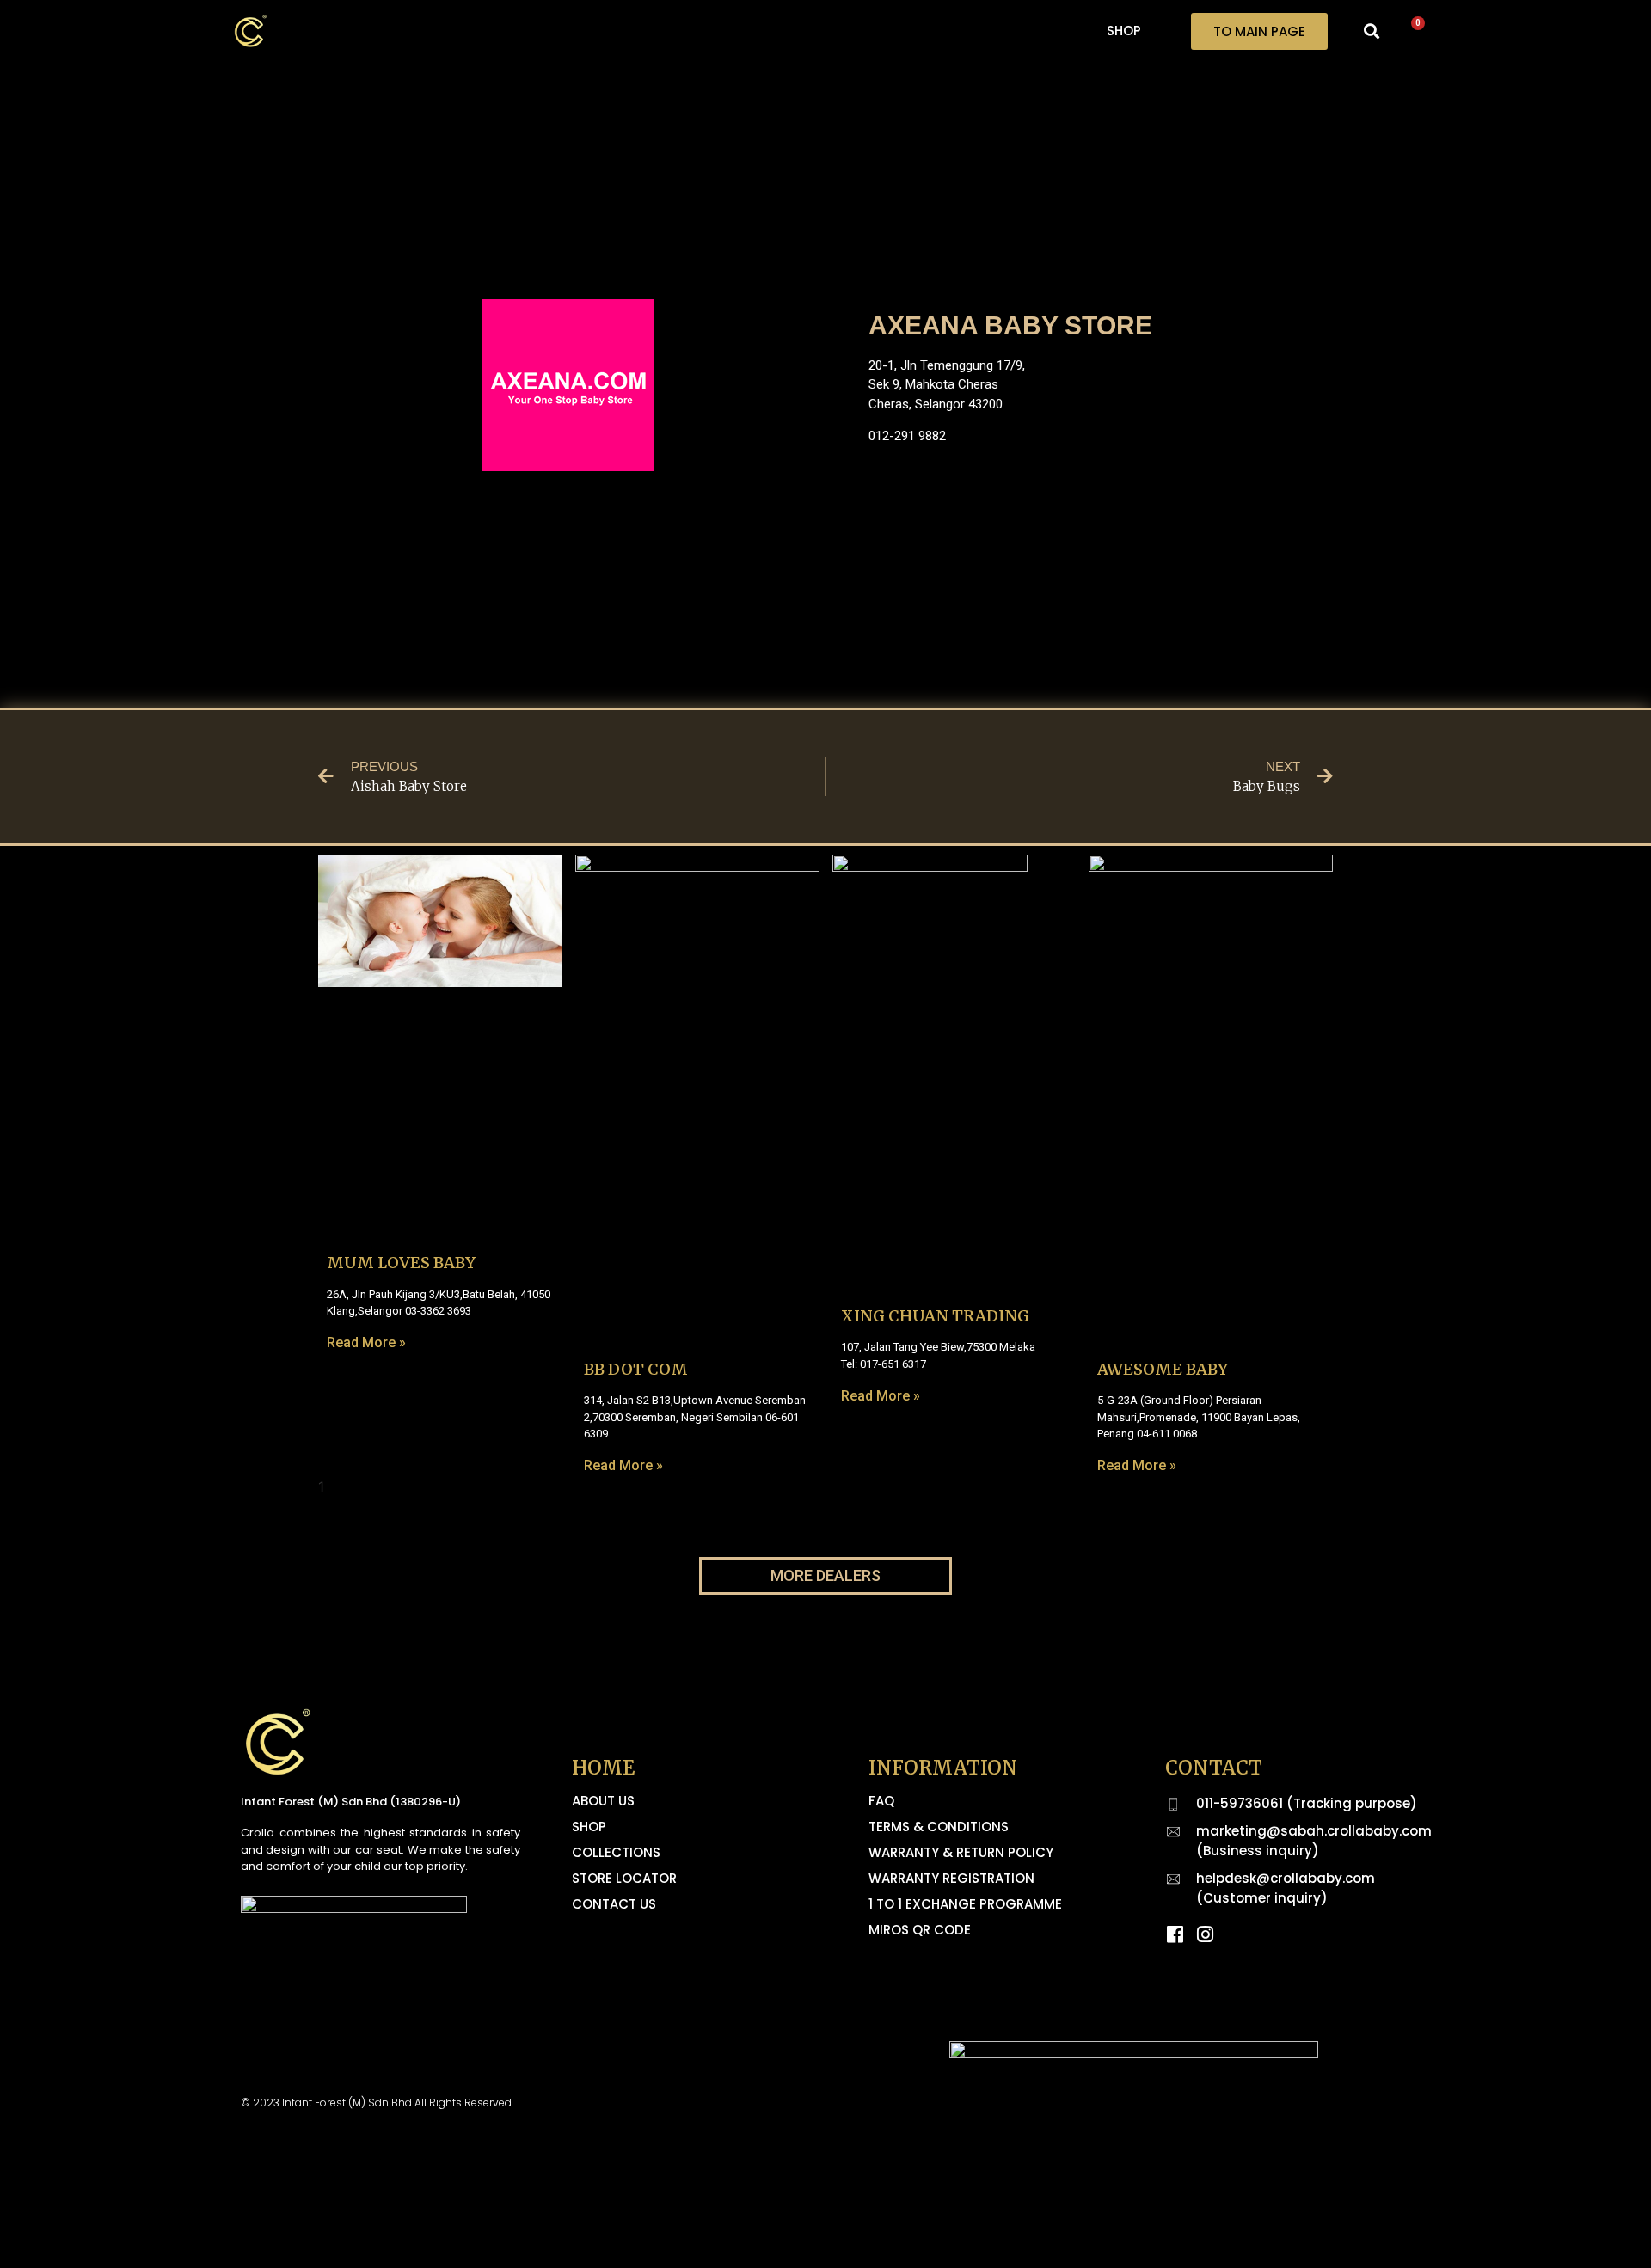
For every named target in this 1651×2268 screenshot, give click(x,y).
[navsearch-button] (1372, 31)
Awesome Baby (1163, 1369)
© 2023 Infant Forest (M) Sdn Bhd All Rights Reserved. (377, 2102)
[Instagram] (1205, 1934)
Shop (1124, 31)
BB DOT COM (636, 1369)
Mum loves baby (401, 1263)
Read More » (366, 1342)
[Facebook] (1175, 1934)
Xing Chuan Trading (935, 1316)
